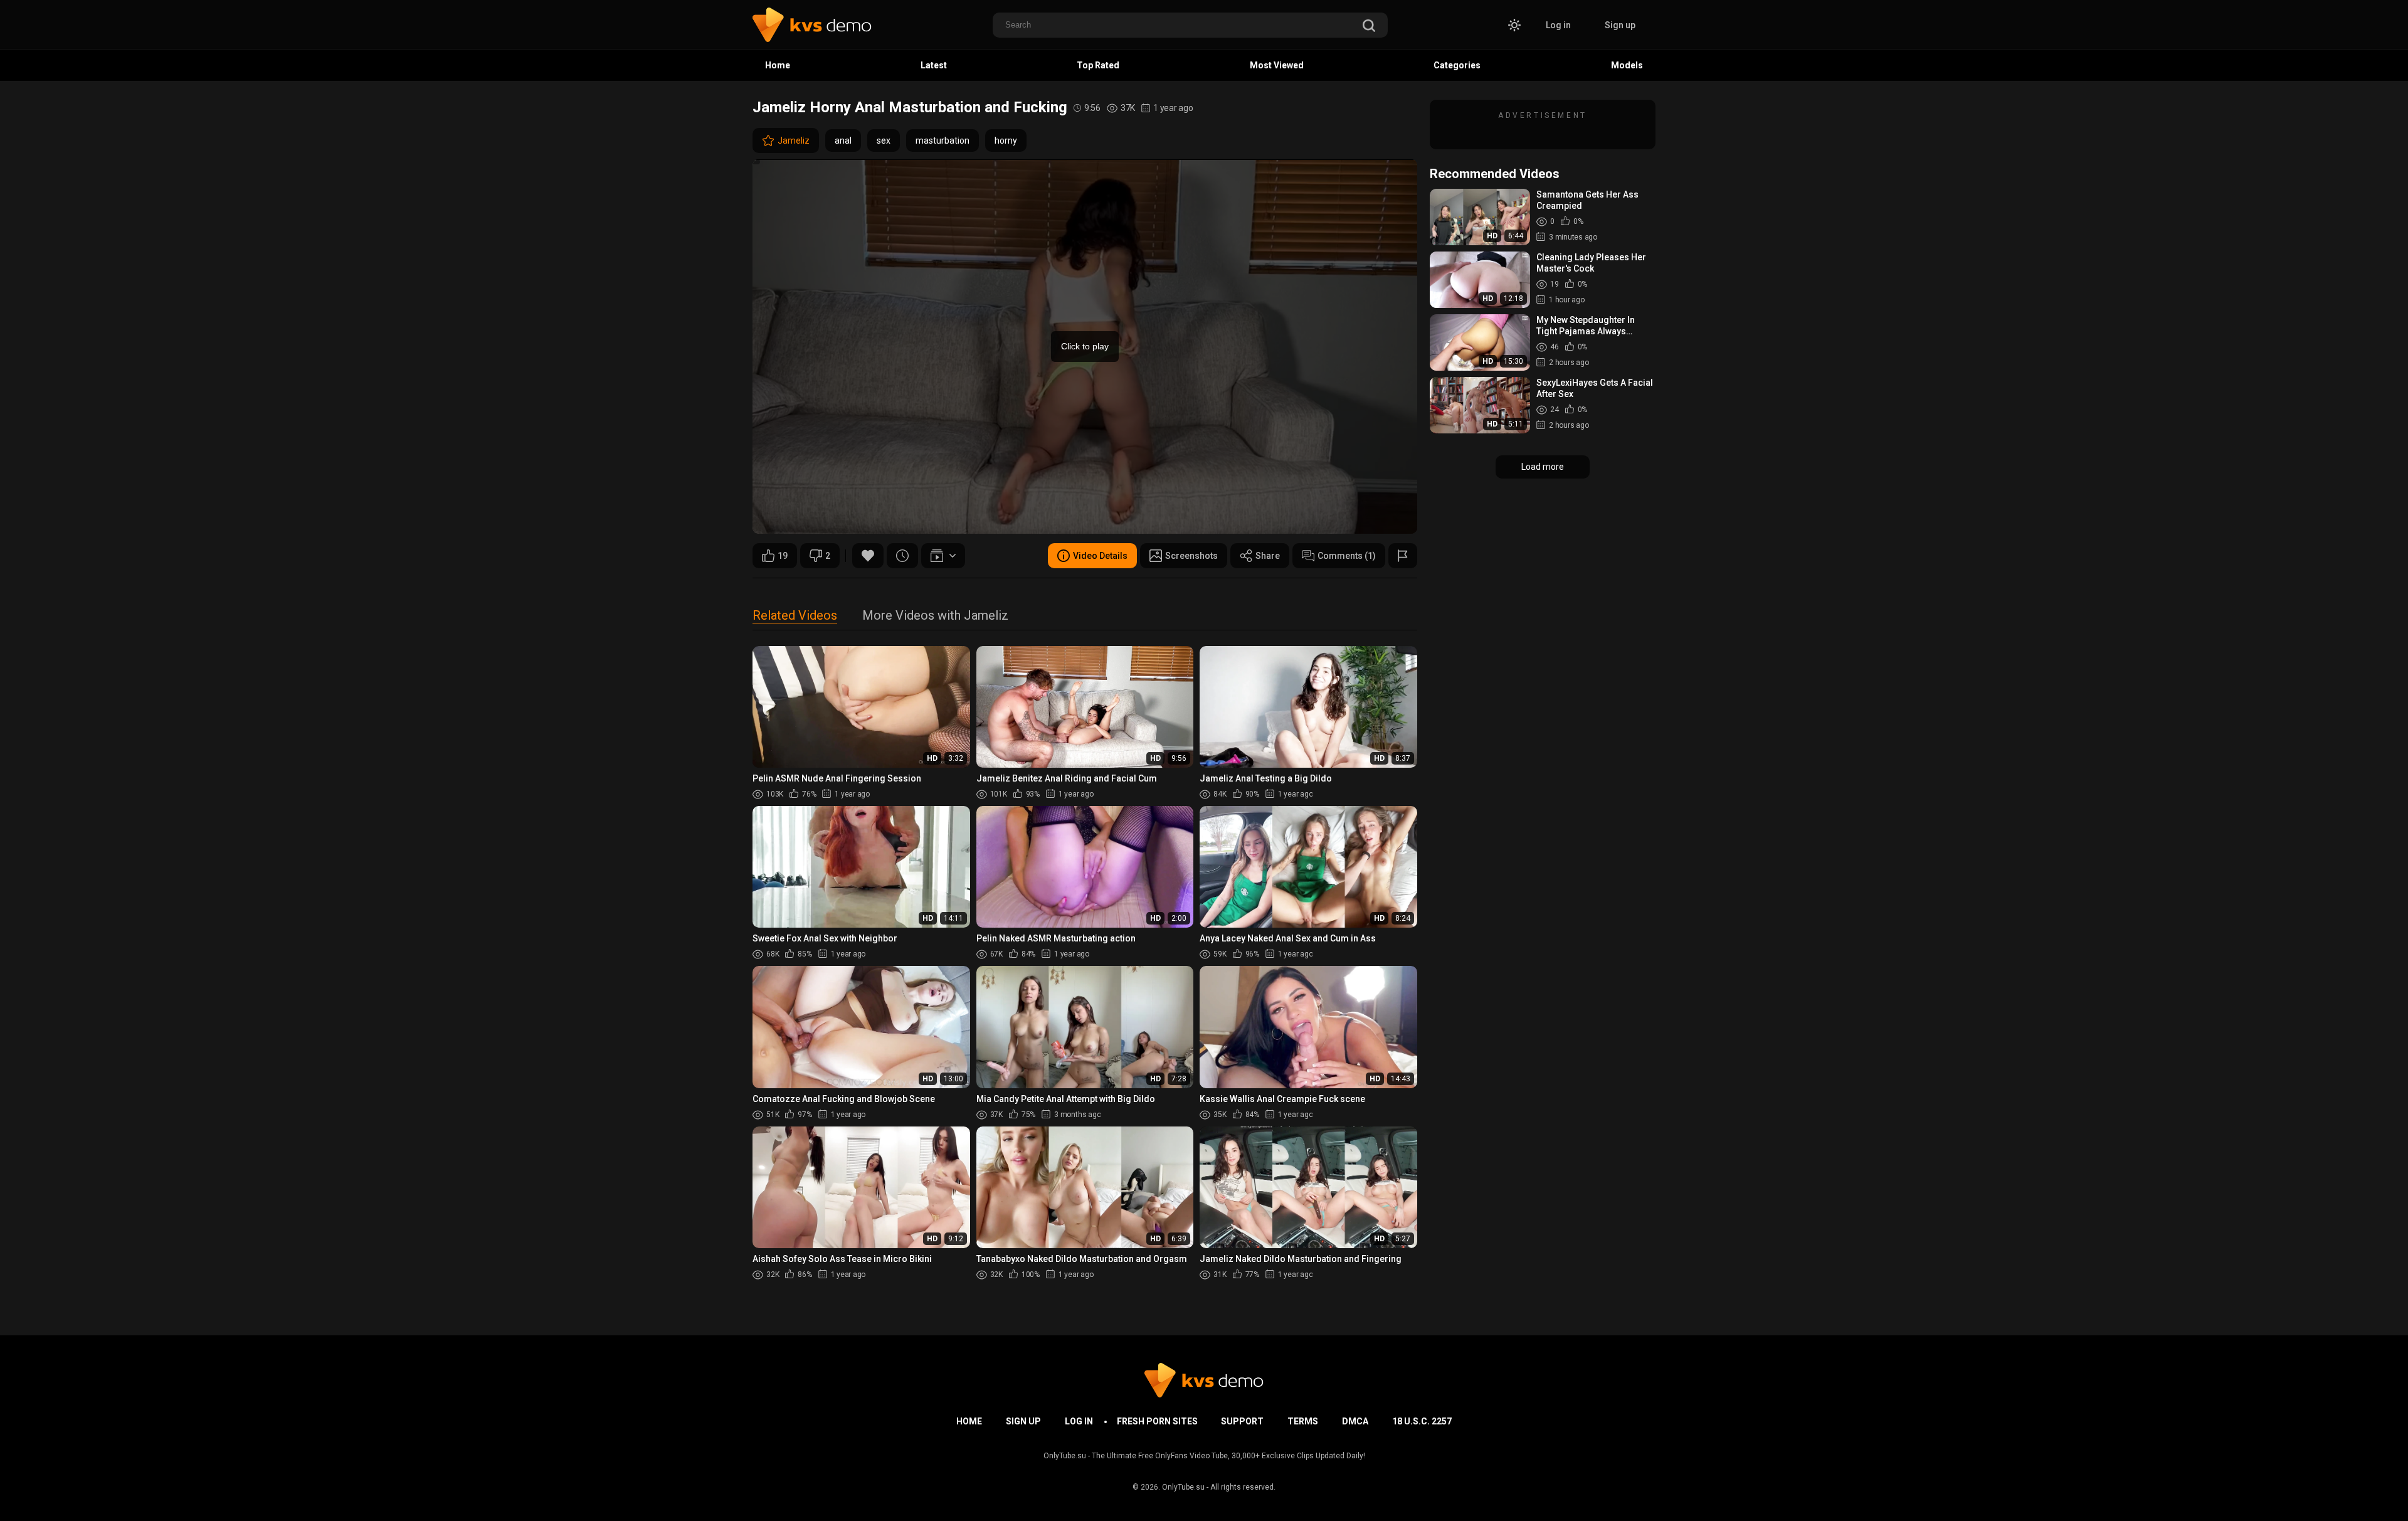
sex (884, 140)
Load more (1543, 467)
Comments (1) (1347, 556)
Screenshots (1191, 556)
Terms (1303, 1421)
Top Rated (1098, 65)
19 (783, 556)
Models (1627, 65)
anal (843, 140)
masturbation (943, 140)
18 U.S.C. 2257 (1422, 1421)
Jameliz (794, 140)
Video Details (1100, 556)
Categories (1457, 65)
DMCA (1355, 1421)
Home (778, 65)
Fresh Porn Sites (1157, 1421)
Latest (934, 65)
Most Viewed (1277, 65)
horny (1006, 140)
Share (1268, 556)
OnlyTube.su (1183, 1487)
